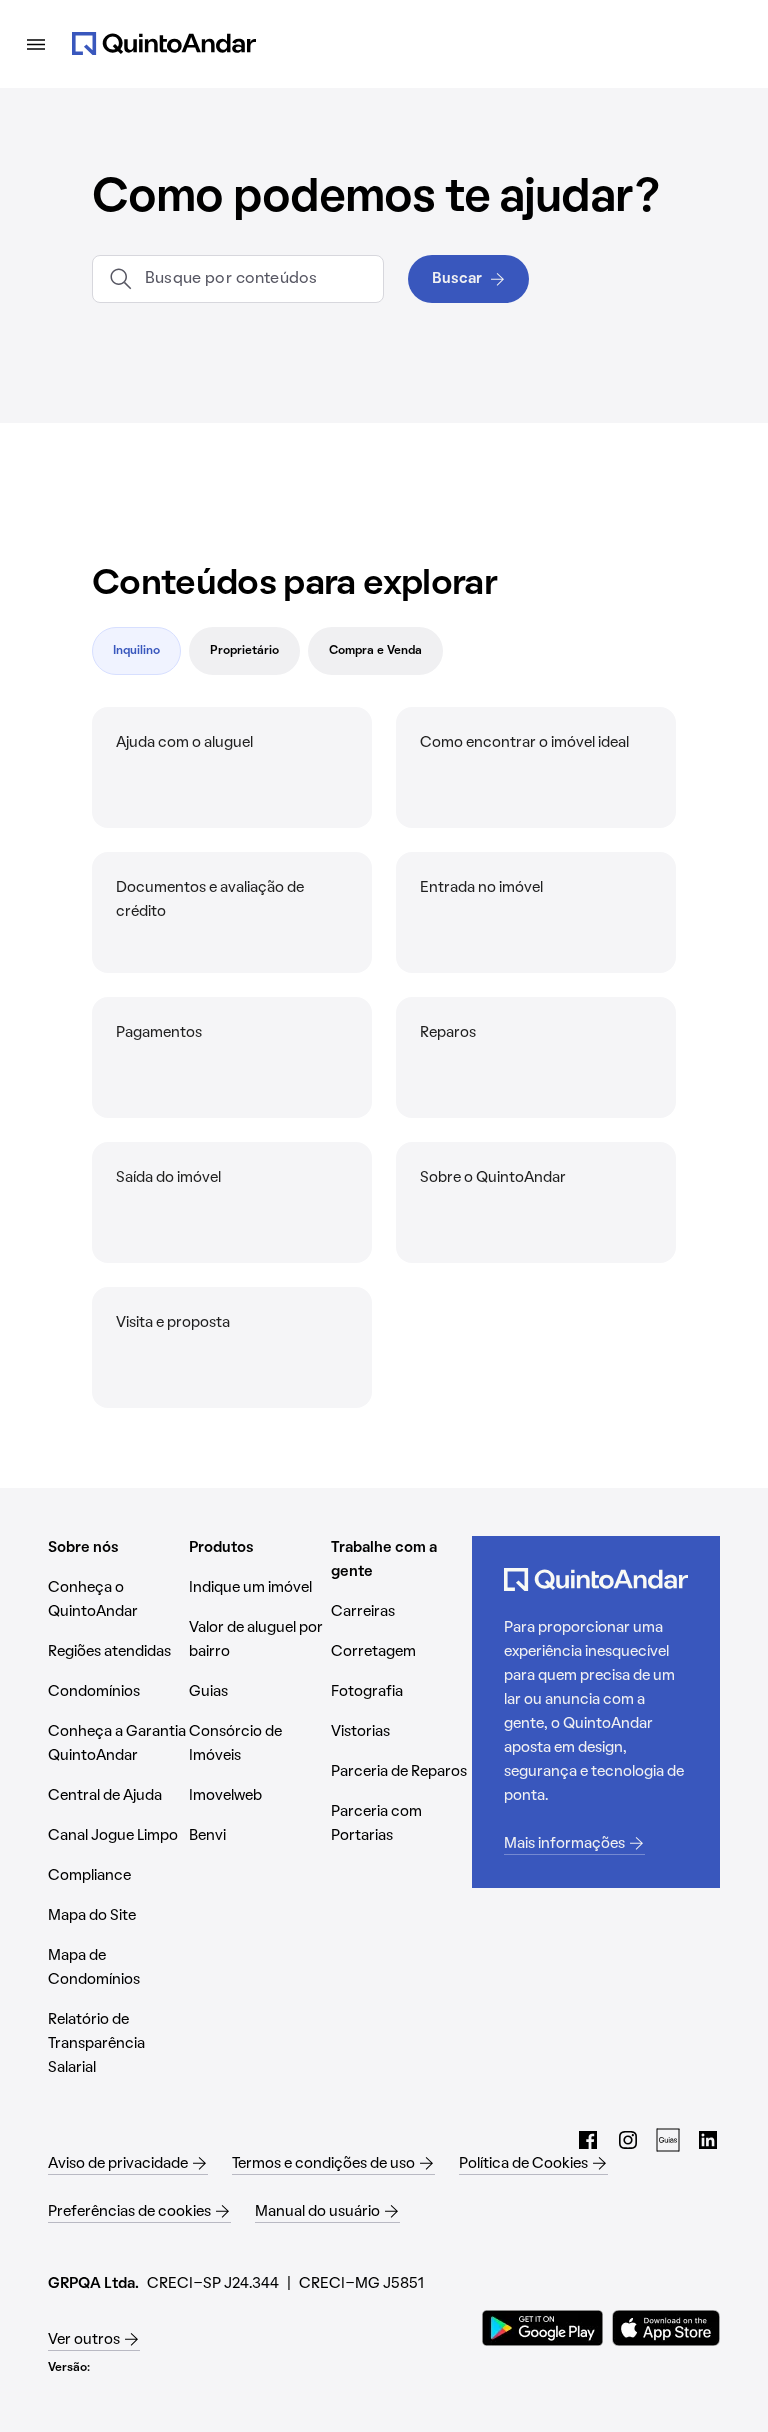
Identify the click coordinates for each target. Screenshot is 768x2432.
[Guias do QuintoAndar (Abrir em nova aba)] (668, 2140)
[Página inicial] (164, 44)
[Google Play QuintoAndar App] (543, 2328)
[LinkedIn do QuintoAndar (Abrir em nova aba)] (708, 2140)
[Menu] (36, 44)
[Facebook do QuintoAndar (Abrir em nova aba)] (588, 2140)
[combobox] (256, 279)
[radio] (136, 651)
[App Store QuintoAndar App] (666, 2328)
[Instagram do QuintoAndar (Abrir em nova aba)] (628, 2140)
